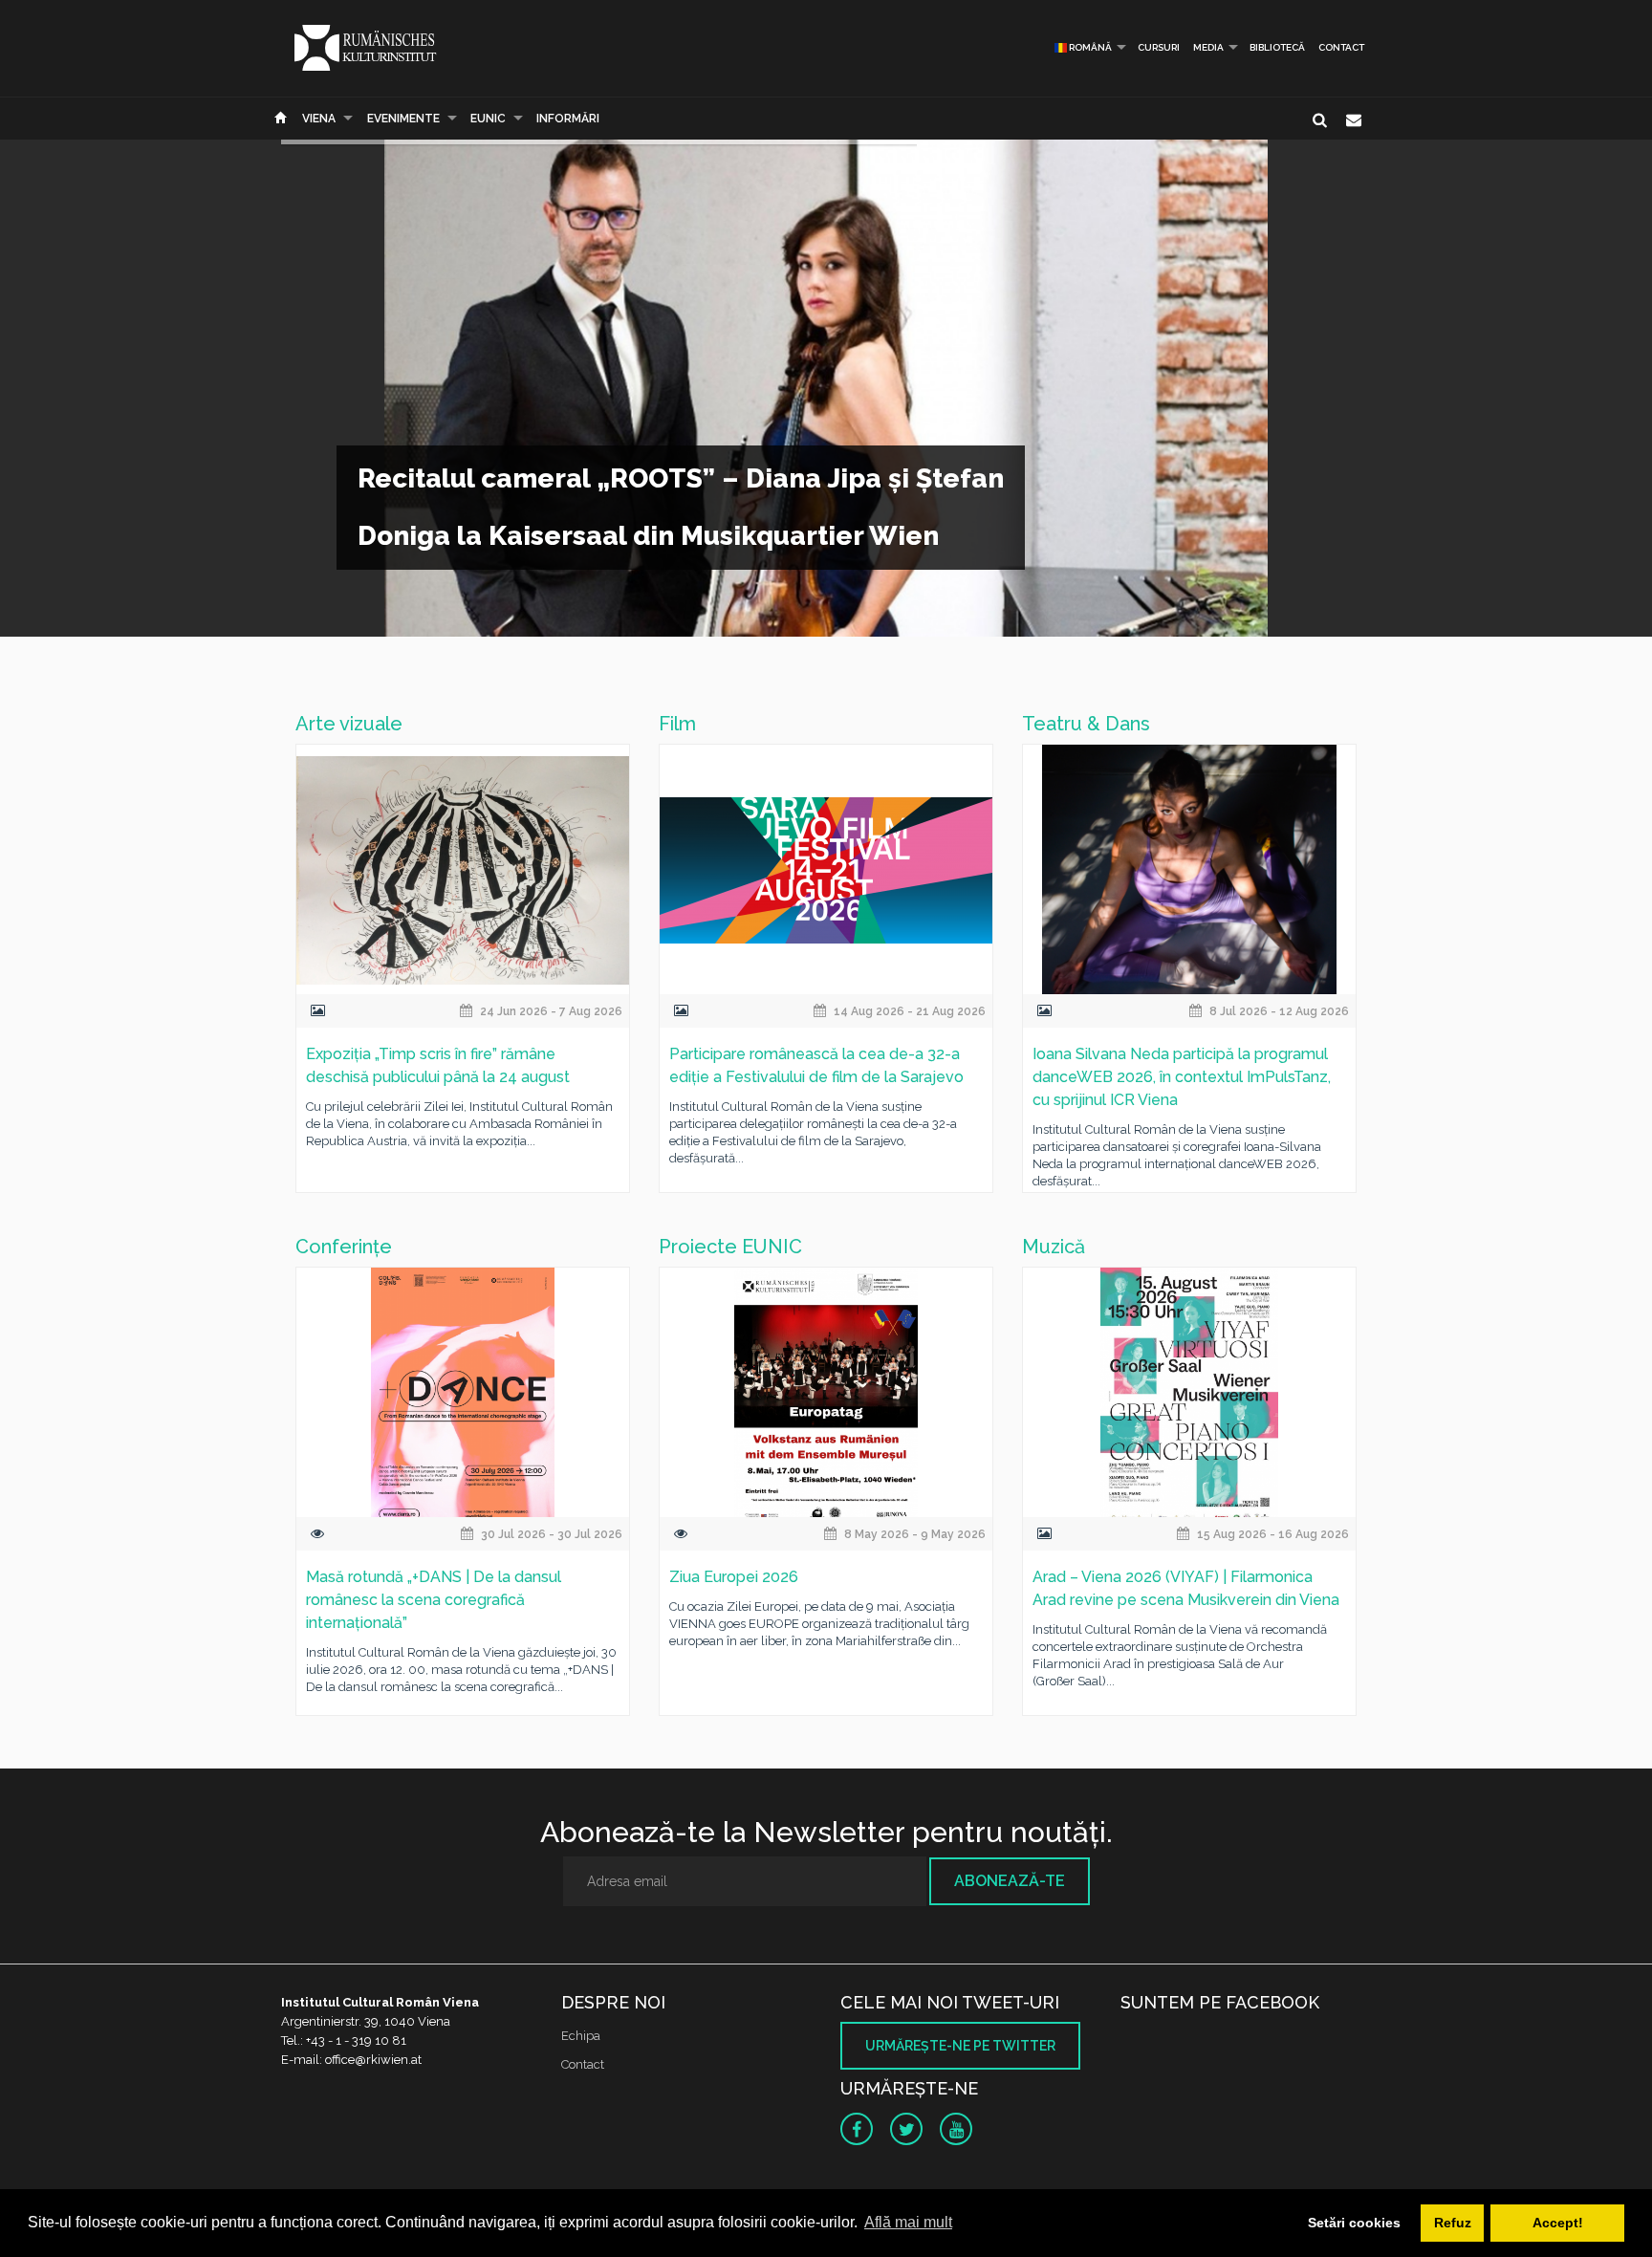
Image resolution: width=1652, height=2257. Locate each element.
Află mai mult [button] (908, 2222)
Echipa (581, 2036)
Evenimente (403, 119)
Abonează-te (1010, 1881)
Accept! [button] (1558, 2223)
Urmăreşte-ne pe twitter (960, 2046)
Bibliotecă (1277, 47)
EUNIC (488, 119)
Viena (319, 119)
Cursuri (1159, 47)
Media (1208, 47)
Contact (1341, 47)
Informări (568, 119)
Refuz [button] (1453, 2223)
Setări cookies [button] (1354, 2223)
